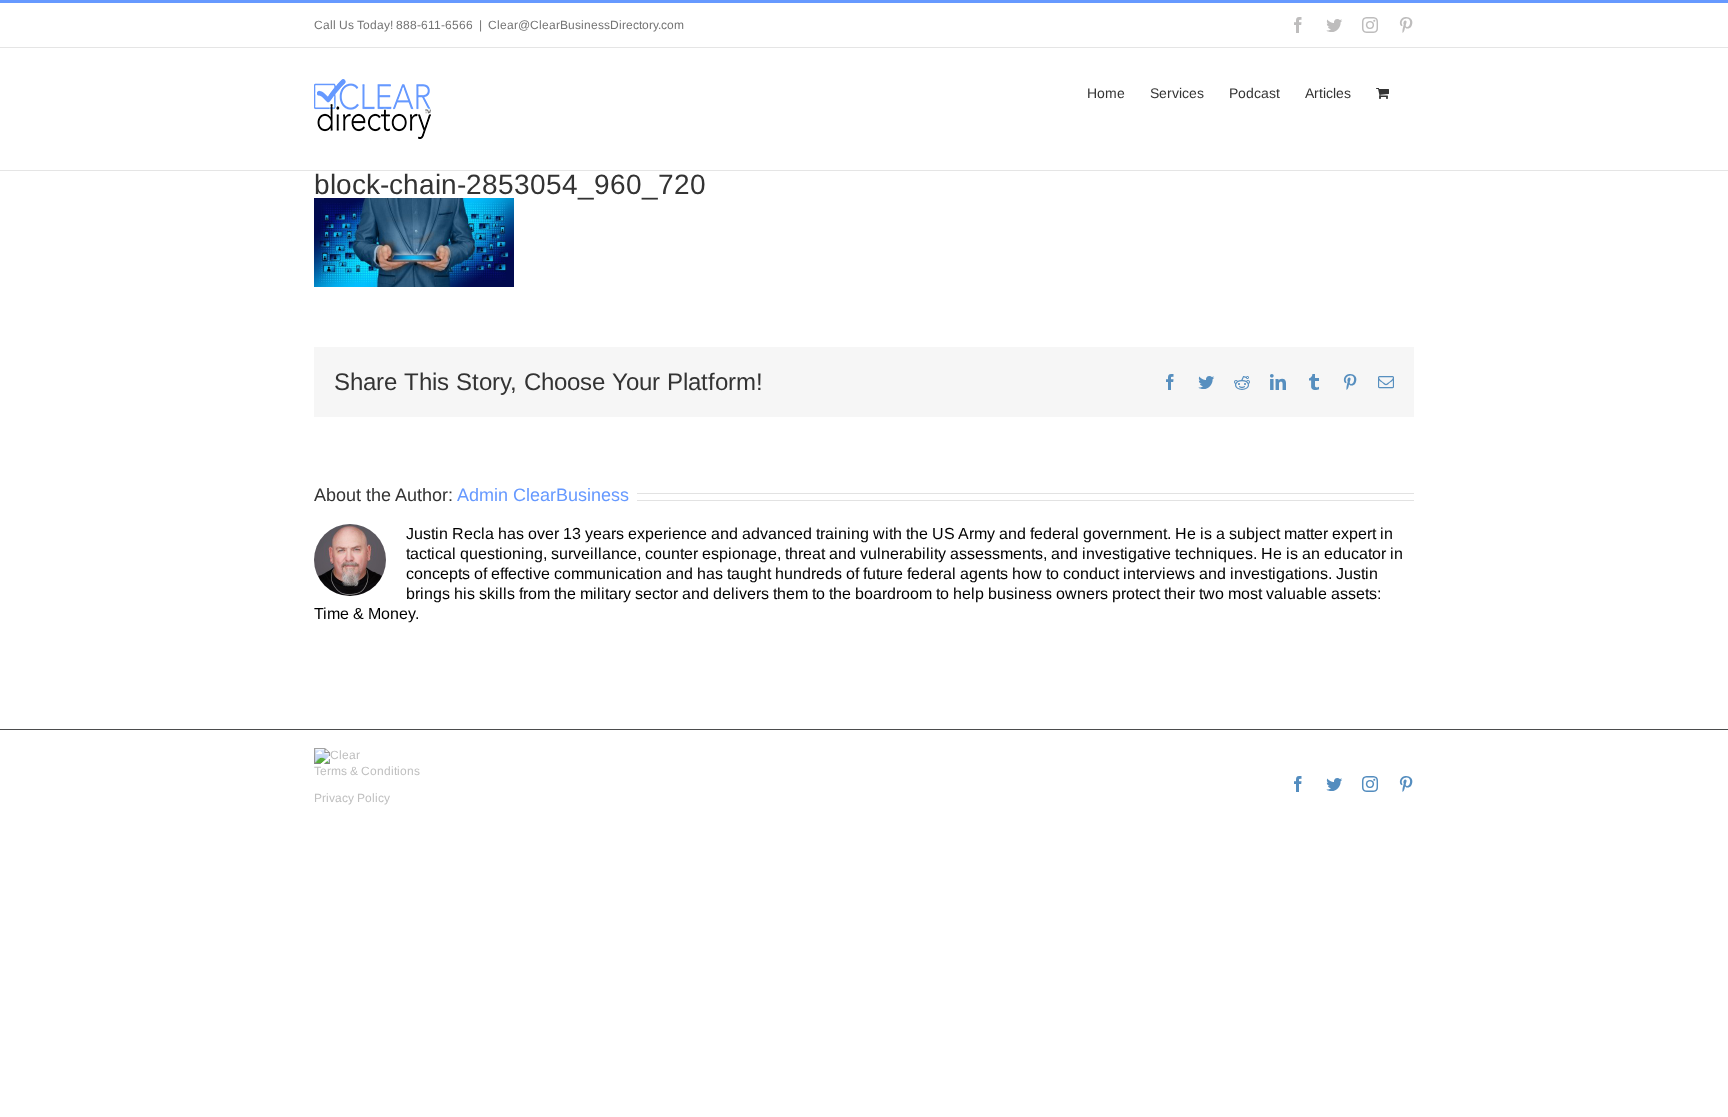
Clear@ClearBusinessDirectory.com (586, 25)
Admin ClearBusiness (543, 495)
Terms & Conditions (367, 771)
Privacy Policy (352, 798)
